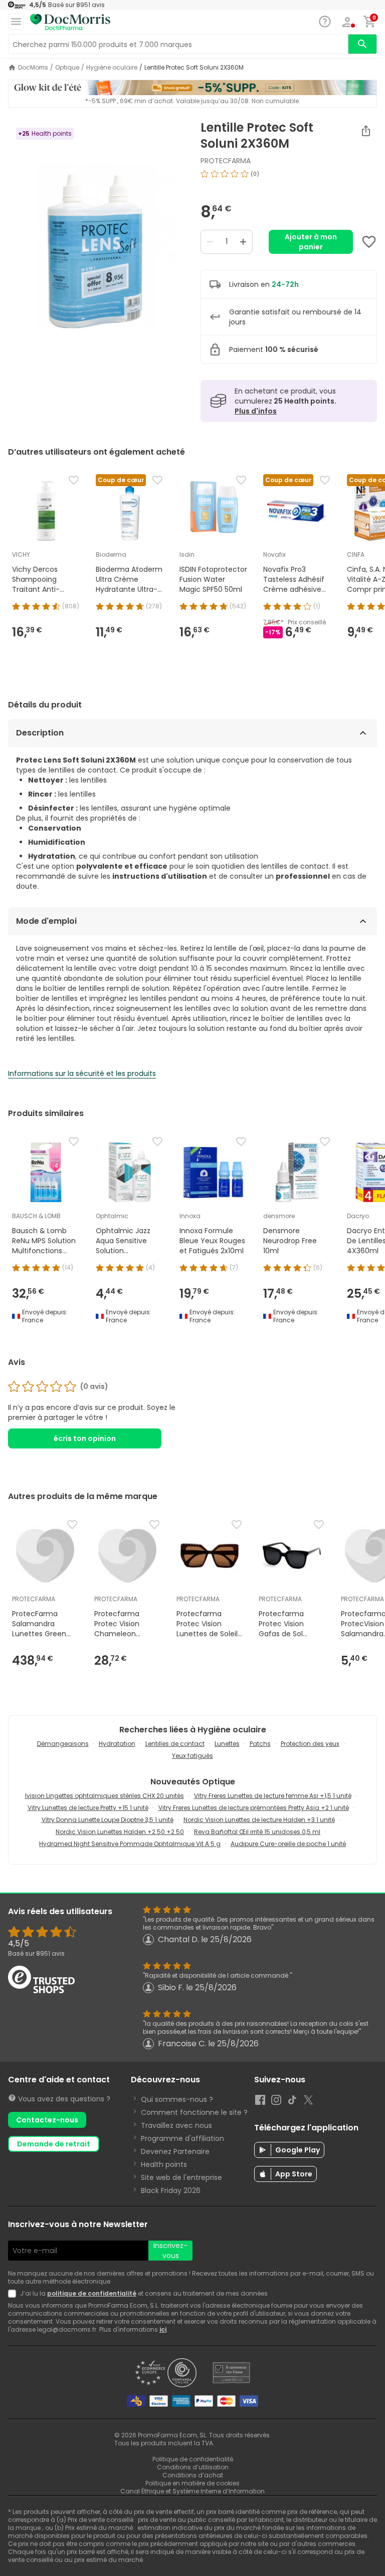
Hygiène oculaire (112, 68)
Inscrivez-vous (170, 2251)
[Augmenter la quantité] (243, 242)
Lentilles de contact (175, 1744)
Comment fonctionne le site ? (194, 2112)
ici (163, 2329)
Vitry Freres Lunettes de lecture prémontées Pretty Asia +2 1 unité (254, 1808)
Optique (67, 68)
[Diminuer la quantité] (210, 242)
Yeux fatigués (192, 1756)
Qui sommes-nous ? (177, 2099)
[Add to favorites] (369, 242)
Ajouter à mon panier (311, 242)
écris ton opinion (85, 1438)
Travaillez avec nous (176, 2125)
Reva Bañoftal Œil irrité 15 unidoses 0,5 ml (257, 1832)
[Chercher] (362, 44)
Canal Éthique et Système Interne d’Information (192, 2491)
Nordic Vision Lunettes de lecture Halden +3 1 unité (259, 1820)
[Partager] (366, 131)
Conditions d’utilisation (193, 2467)
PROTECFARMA (226, 161)
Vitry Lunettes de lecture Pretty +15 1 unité (88, 1808)
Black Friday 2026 (171, 2190)
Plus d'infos (256, 411)
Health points (164, 2164)
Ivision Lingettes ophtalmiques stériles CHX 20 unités (105, 1796)
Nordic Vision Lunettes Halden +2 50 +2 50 (120, 1832)
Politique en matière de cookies (192, 2483)
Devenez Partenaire (175, 2151)
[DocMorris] (70, 22)
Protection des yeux (310, 1744)
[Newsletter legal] (14, 2294)
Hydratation (117, 1744)
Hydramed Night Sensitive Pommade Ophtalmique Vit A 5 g (130, 1844)
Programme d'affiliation (182, 2138)
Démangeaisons (63, 1744)
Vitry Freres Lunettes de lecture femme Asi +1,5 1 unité (273, 1796)
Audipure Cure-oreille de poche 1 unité (288, 1844)
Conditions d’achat (193, 2475)
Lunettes (227, 1744)
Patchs (260, 1744)
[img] (96, 246)
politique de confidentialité (92, 2293)
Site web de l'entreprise (181, 2177)
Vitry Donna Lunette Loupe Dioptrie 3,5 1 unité (108, 1820)
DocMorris (33, 68)
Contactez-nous (47, 2120)
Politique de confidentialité (193, 2459)
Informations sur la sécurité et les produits (82, 1073)
